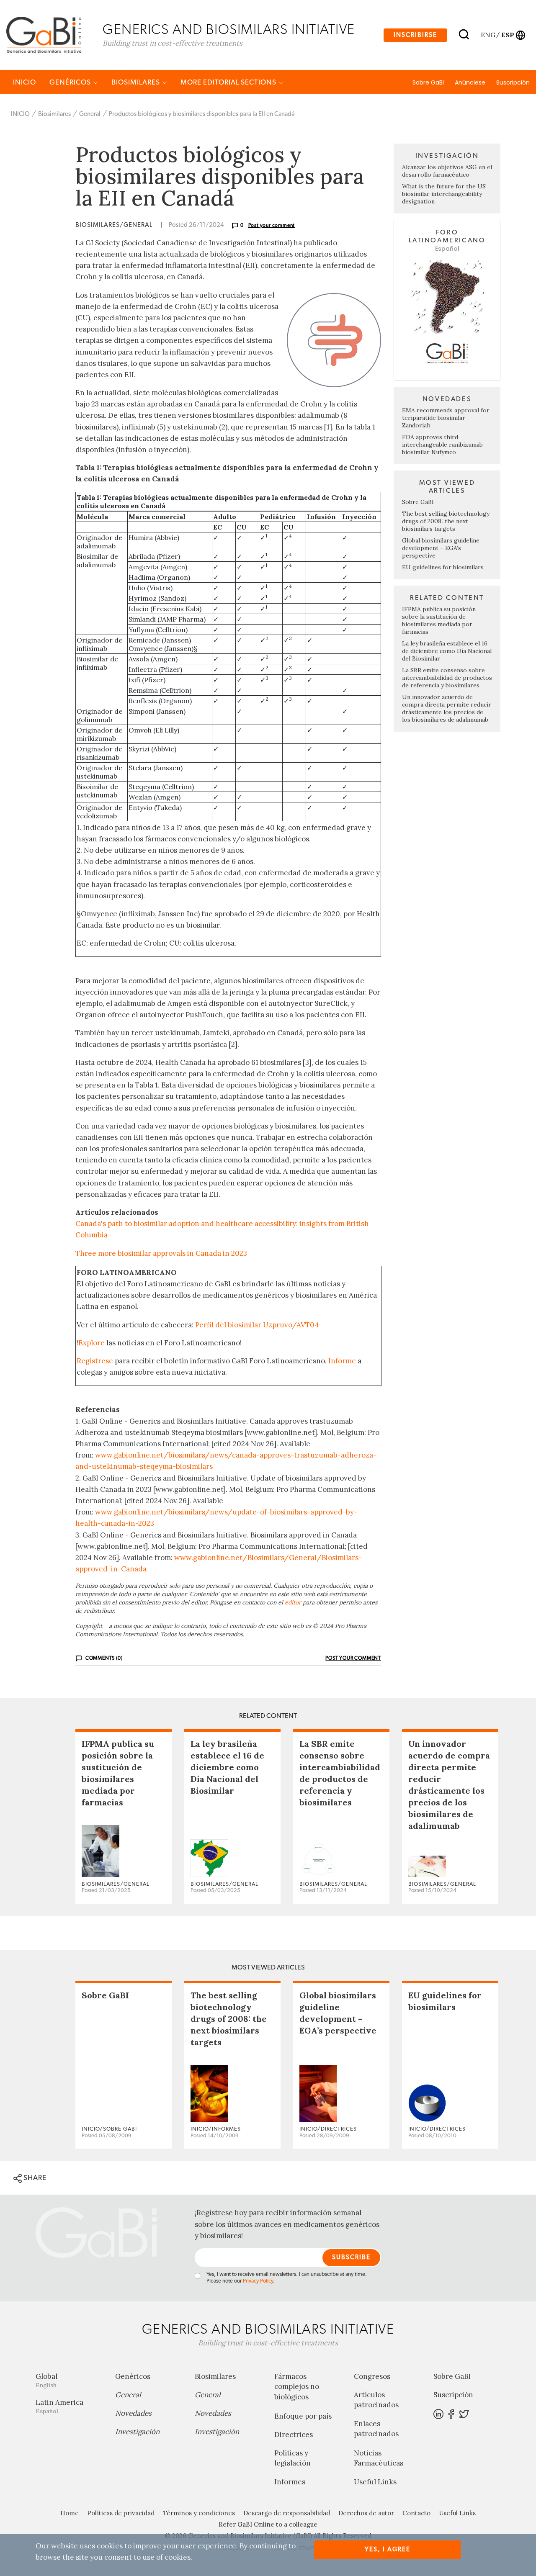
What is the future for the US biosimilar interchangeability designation (444, 194)
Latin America (59, 2406)
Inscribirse (415, 35)
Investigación (137, 2432)
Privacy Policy (258, 2281)
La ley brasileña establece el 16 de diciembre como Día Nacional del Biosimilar (447, 651)
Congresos (372, 2376)
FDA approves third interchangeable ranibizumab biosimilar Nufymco (442, 445)
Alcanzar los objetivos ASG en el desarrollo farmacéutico (447, 171)
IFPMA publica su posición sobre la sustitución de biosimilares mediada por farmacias (439, 620)
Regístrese (95, 1361)
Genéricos (71, 82)
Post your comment (272, 225)
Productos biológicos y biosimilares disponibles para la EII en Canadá (202, 114)
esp (508, 35)
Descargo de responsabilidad (287, 2513)
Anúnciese (470, 82)
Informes (290, 2482)
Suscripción (513, 82)
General (90, 114)
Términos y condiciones (199, 2513)
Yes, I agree (388, 2549)
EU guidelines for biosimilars (443, 567)
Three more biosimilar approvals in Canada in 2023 (161, 1253)
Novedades (133, 2413)
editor (293, 1602)
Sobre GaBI (428, 82)
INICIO (24, 82)
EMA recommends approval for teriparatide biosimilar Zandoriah (446, 418)
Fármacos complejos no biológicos (297, 2387)
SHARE (34, 2178)
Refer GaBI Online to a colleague (268, 2524)
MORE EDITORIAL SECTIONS (229, 82)
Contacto (416, 2513)
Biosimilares (137, 82)
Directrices (294, 2435)
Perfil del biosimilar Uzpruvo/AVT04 (257, 1325)
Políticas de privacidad (121, 2513)
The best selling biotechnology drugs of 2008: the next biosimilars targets (446, 521)
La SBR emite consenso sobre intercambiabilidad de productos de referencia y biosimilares (447, 678)
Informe (342, 1361)
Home (70, 2513)
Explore (91, 1343)
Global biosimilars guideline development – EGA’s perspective (441, 548)
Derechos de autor (366, 2513)
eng (488, 35)
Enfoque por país (303, 2416)
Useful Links (375, 2482)
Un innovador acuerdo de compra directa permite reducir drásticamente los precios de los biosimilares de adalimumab (447, 708)
